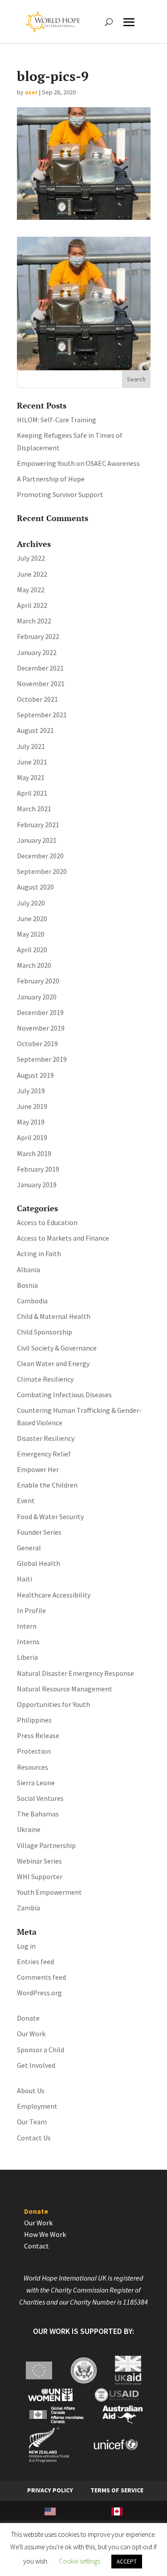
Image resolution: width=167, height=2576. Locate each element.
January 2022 (37, 652)
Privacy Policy (50, 2490)
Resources (33, 1767)
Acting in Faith (39, 1254)
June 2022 (32, 574)
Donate (28, 2018)
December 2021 (40, 668)
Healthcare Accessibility (54, 1595)
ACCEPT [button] (127, 2562)
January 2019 (37, 1185)
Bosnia (27, 1285)
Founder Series (39, 1532)
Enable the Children (47, 1485)
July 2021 (31, 746)
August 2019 (35, 1075)
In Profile (31, 1610)
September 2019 (42, 1059)
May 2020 (31, 934)
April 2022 (32, 605)
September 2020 (42, 871)
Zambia (29, 1908)
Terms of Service (117, 2490)
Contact (37, 2246)
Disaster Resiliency (46, 1438)
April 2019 (32, 1137)
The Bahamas (38, 1814)
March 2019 (34, 1153)
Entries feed (35, 1961)
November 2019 (41, 1028)
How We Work (45, 2234)
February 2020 (38, 981)
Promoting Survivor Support (60, 494)
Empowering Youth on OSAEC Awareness (78, 463)
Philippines (34, 1720)
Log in (26, 1946)
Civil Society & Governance (57, 1348)
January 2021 (37, 840)
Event (26, 1500)
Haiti (24, 1579)
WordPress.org (39, 1993)
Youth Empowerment (49, 1892)
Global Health (39, 1563)
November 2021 (41, 683)
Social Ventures (40, 1798)
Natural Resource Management (65, 1689)
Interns (28, 1642)
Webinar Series (39, 1861)
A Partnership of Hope (51, 479)
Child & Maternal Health (54, 1316)
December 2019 (40, 1012)
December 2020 (40, 856)
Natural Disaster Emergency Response (75, 1673)
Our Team (32, 2122)
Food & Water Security (50, 1516)
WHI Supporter (40, 1876)
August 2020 (35, 887)
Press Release (38, 1735)
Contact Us (34, 2138)
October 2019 (37, 1043)
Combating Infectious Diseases (64, 1395)
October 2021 (37, 699)
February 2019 (38, 1169)
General (29, 1548)
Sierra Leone (36, 1783)
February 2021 (38, 825)
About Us (31, 2091)
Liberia (27, 1657)
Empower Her (38, 1469)
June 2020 (32, 918)
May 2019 (31, 1122)
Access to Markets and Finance (63, 1238)
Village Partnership (46, 1845)
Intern (27, 1626)
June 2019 (32, 1106)
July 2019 (31, 1091)
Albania (29, 1270)
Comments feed (41, 1977)
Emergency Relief (44, 1454)
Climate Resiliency (45, 1379)
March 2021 (34, 809)
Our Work (31, 2034)
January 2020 (37, 997)
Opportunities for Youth (53, 1704)
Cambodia (32, 1301)
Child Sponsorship (45, 1332)
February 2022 (38, 636)
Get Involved (36, 2065)
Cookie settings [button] (79, 2561)
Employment (37, 2106)
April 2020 (32, 950)
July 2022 (31, 558)
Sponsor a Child (41, 2050)
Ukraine (29, 1829)
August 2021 (35, 730)
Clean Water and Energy (53, 1363)
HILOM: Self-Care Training (57, 420)
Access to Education (47, 1222)
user (31, 92)
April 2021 (32, 793)
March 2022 (34, 621)
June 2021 (32, 762)
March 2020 (34, 965)
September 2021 (42, 715)
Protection (34, 1751)
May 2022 (31, 590)
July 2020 (31, 903)
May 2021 (31, 777)
